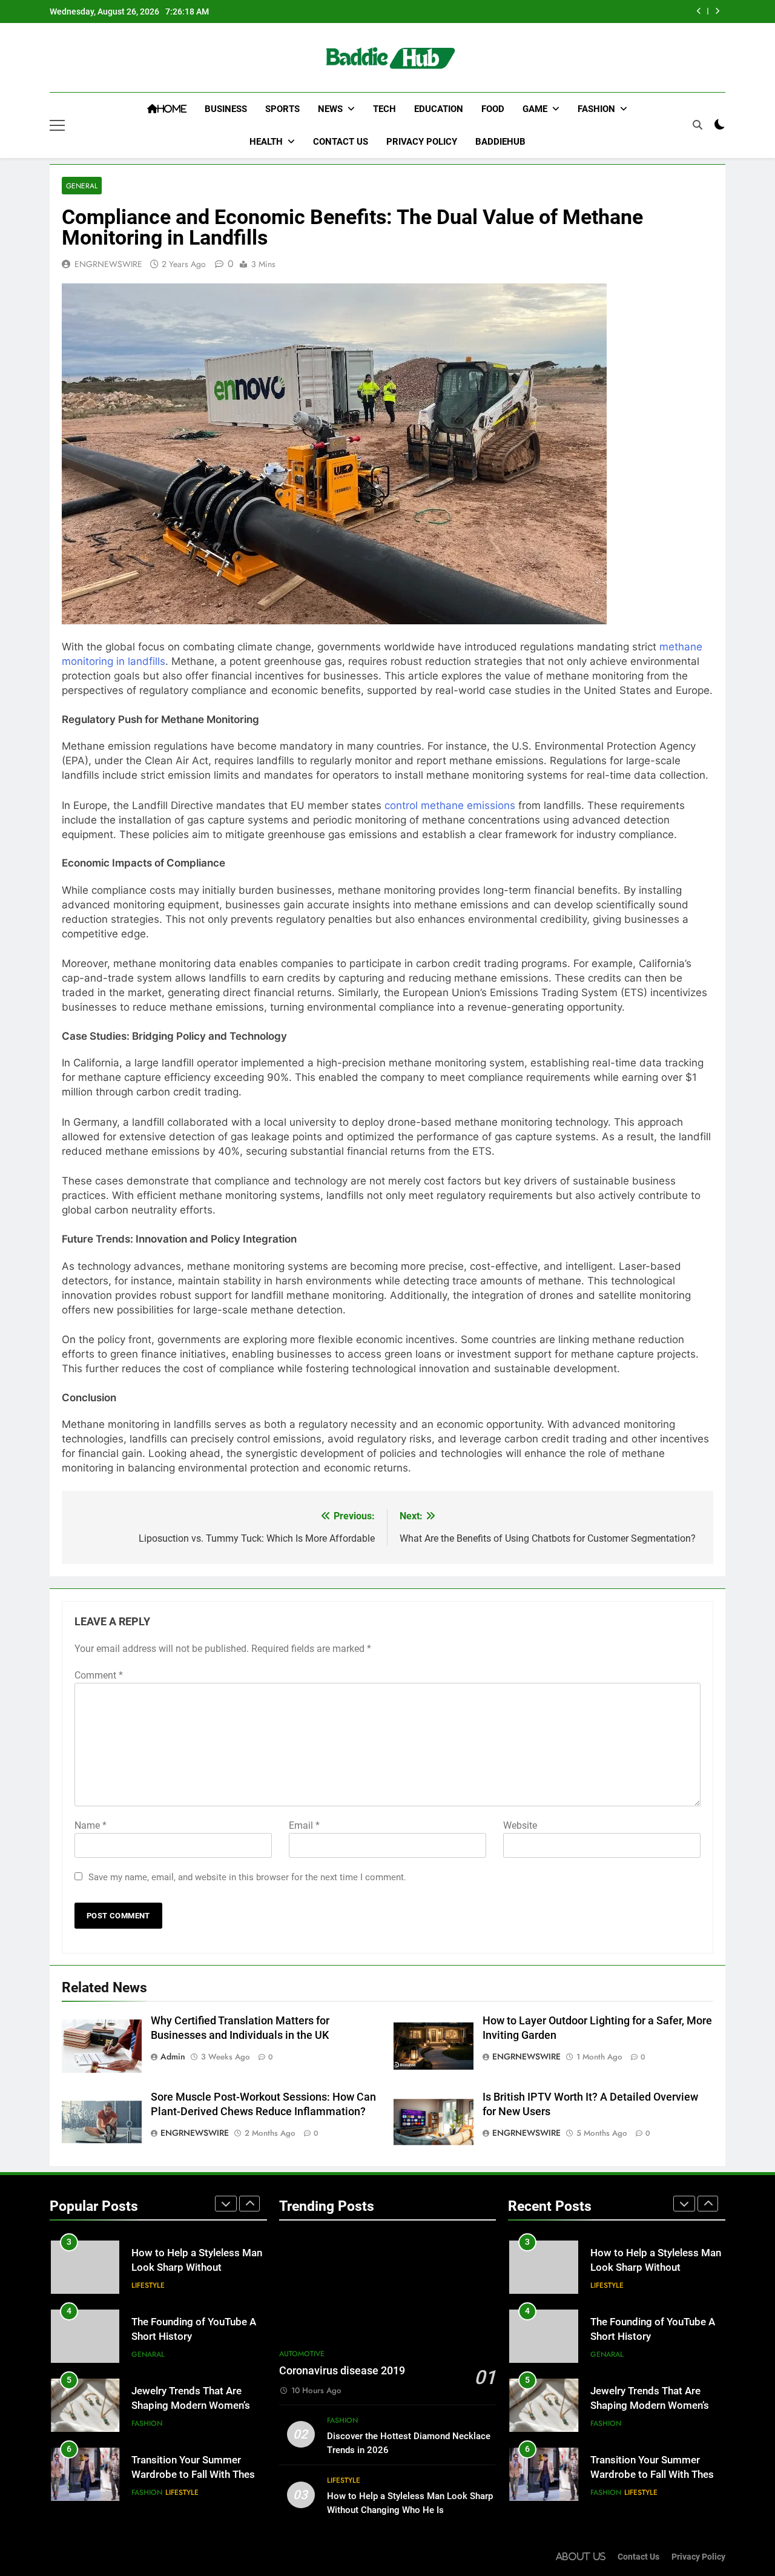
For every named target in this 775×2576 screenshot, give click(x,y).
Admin (173, 2056)
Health (266, 142)
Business (226, 109)
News (330, 109)
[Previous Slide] (699, 11)
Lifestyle (148, 2285)
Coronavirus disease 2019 (342, 2371)
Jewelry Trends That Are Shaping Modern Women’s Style (191, 2406)
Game (535, 109)
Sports (282, 109)
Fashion (596, 109)
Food (493, 109)
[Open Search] (697, 125)
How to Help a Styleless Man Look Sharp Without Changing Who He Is (197, 2268)
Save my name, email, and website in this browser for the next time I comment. (247, 1877)
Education (439, 109)
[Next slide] (717, 11)
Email (304, 1825)
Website (520, 1825)
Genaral (148, 2354)
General (82, 186)
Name (91, 1825)
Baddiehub (500, 142)
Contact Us (341, 142)
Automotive (302, 2354)
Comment (99, 1675)
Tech (384, 109)
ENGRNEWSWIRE (108, 264)
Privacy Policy (422, 142)
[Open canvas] (57, 125)
